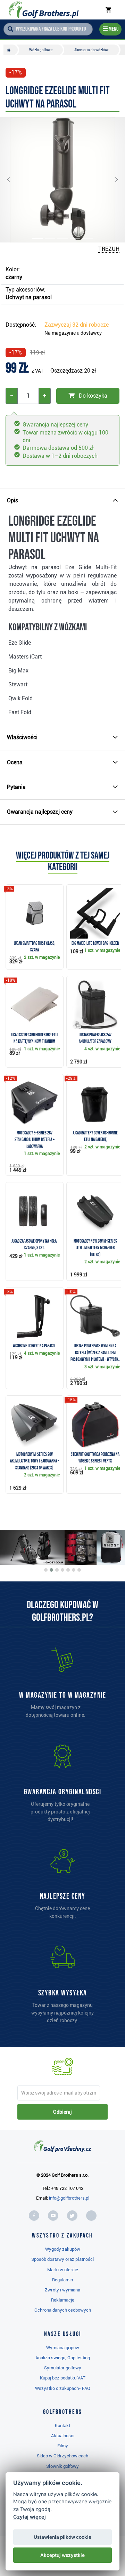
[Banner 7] (79, 1570)
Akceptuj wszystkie (62, 2555)
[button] (14, 180)
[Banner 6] (74, 1570)
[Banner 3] (57, 1570)
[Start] (11, 50)
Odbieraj (62, 2112)
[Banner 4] (62, 1570)
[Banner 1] (46, 1570)
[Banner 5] (68, 1570)
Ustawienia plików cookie (62, 2537)
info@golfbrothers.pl (69, 2198)
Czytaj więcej (30, 2517)
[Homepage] (44, 10)
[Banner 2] (51, 1570)
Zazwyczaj (77, 325)
